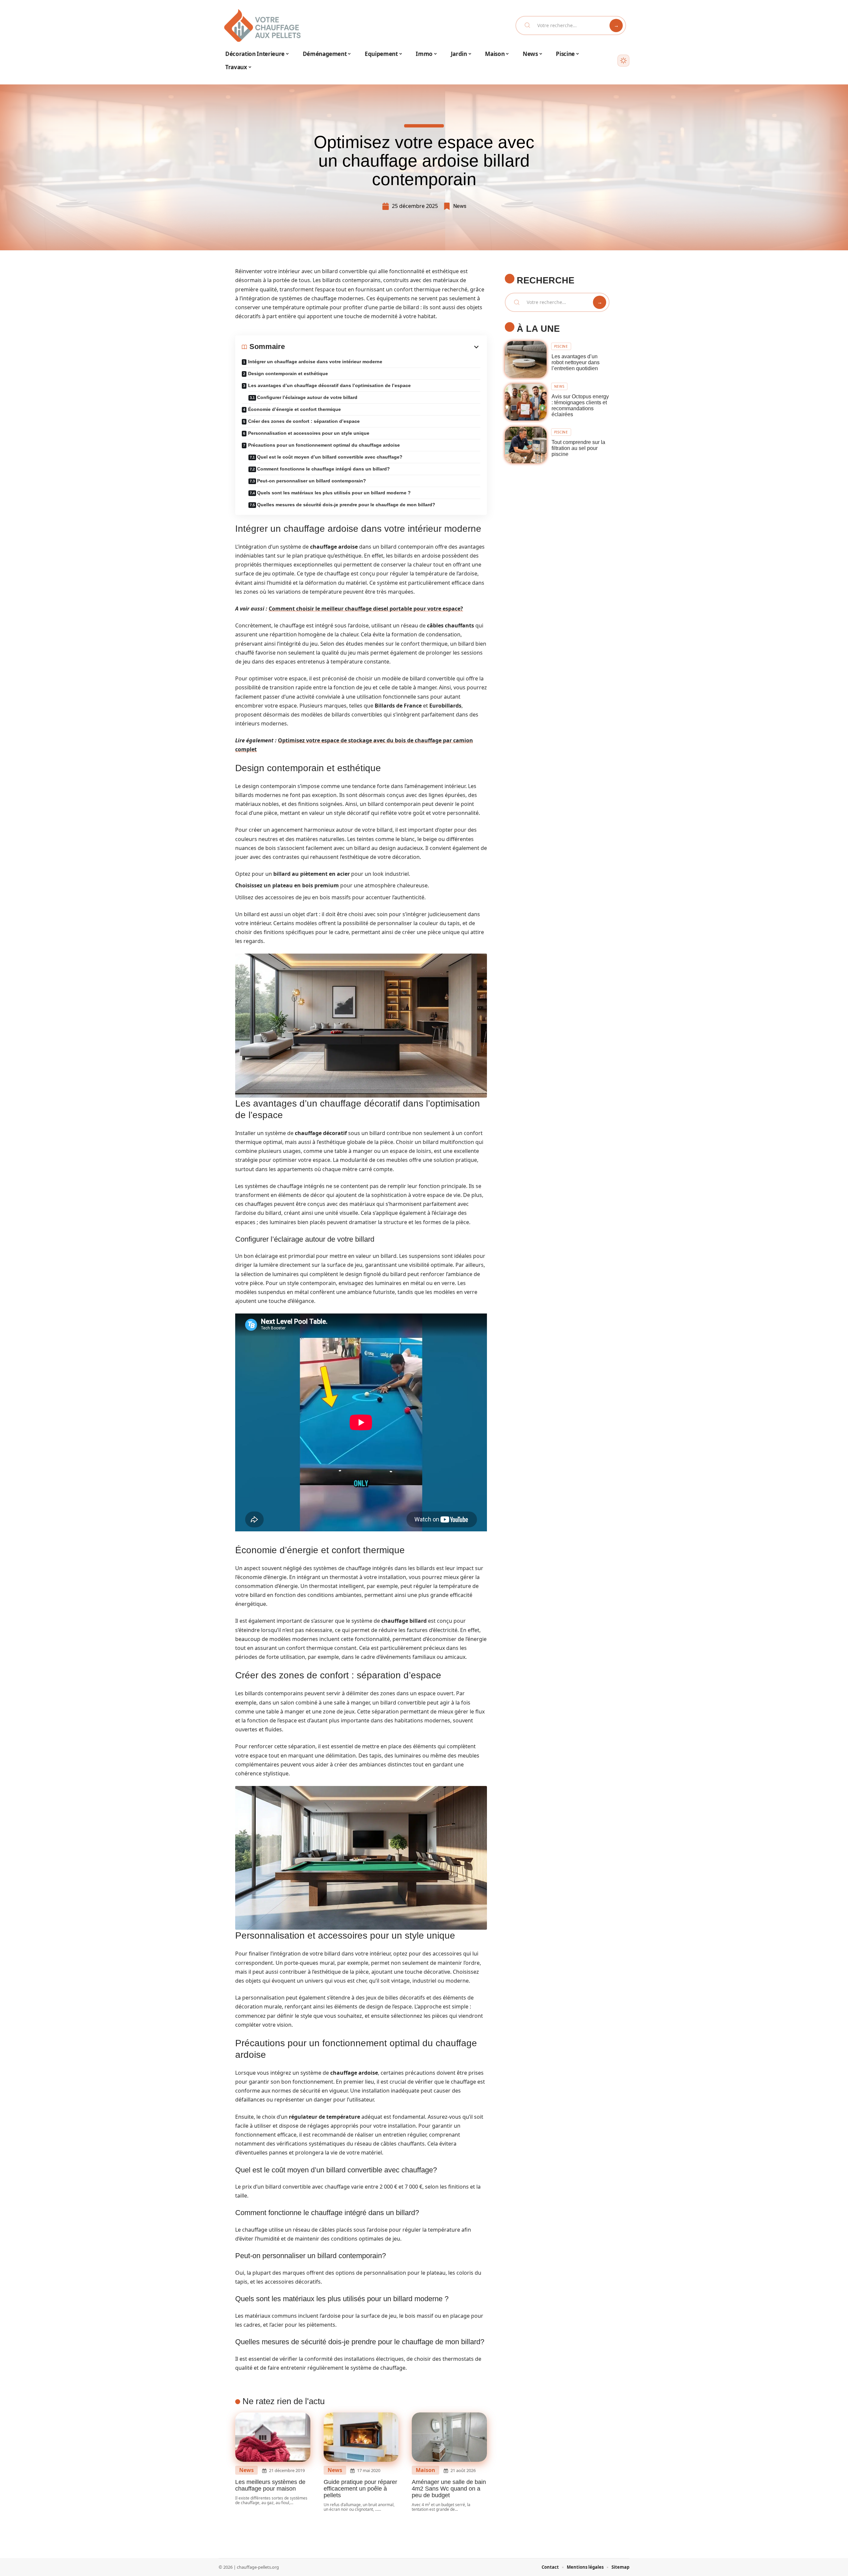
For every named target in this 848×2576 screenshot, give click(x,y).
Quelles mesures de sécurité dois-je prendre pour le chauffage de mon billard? (346, 505)
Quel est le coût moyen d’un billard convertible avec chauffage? (330, 457)
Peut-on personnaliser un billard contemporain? (312, 481)
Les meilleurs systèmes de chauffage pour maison (270, 2485)
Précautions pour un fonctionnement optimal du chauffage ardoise (324, 445)
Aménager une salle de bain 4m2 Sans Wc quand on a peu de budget (449, 2489)
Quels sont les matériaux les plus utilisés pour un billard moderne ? (334, 493)
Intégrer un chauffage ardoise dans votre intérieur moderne (315, 362)
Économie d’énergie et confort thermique (294, 409)
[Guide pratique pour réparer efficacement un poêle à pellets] (361, 2437)
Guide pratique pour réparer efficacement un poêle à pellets (360, 2489)
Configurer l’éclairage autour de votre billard (307, 397)
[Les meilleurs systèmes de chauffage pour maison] (273, 2437)
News (460, 206)
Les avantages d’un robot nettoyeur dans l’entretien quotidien (576, 362)
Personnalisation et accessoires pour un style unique (309, 433)
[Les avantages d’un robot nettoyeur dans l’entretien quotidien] (526, 359)
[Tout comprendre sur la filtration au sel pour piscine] (526, 445)
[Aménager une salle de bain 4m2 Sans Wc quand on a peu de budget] (449, 2437)
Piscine (561, 346)
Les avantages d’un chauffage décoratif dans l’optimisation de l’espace (329, 385)
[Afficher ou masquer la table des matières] (383, 347)
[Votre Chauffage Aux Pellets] (262, 25)
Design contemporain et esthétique (288, 373)
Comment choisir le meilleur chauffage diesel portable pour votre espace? (366, 609)
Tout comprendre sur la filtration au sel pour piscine (578, 448)
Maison (425, 2470)
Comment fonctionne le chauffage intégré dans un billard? (323, 469)
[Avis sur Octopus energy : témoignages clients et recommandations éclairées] (526, 402)
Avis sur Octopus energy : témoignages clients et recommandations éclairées (580, 405)
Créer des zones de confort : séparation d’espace (304, 421)
